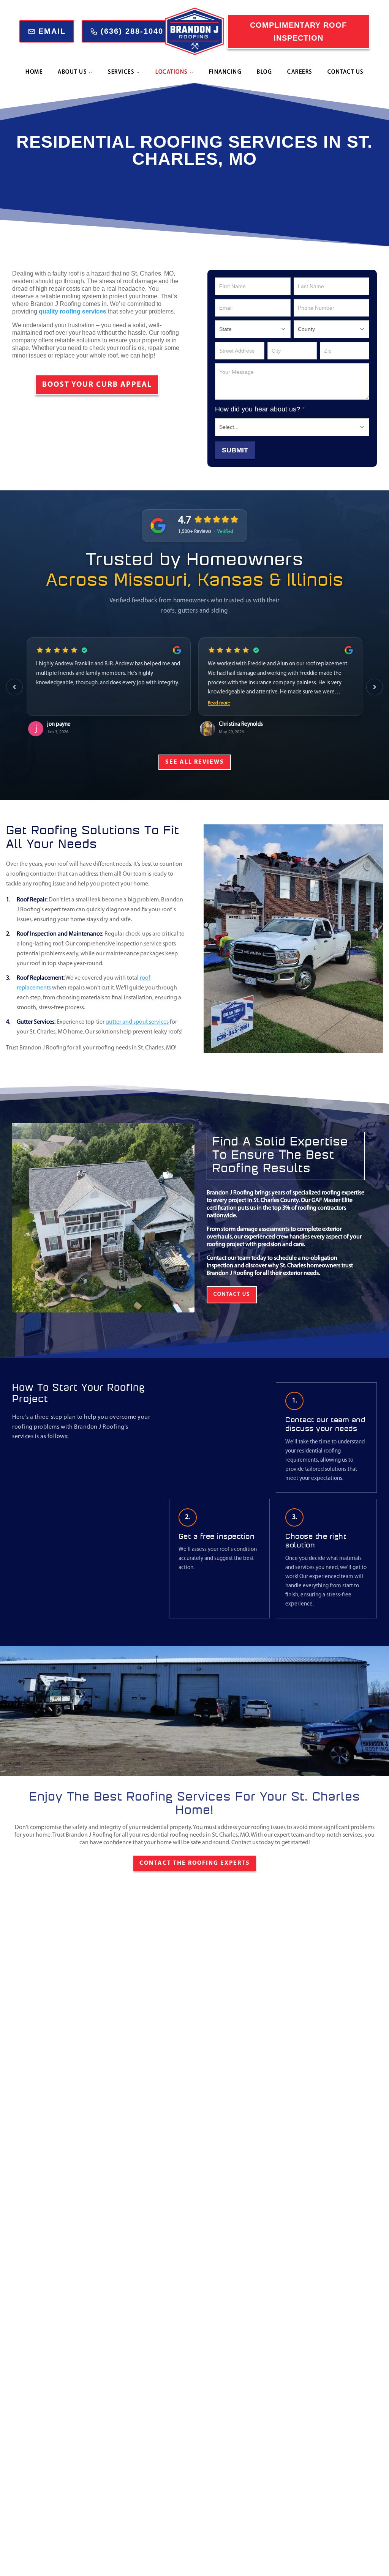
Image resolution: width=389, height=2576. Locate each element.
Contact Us (346, 72)
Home (34, 72)
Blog (264, 72)
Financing (225, 72)
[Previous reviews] (14, 687)
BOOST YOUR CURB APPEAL (97, 385)
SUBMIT (235, 450)
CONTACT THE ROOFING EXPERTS (195, 1863)
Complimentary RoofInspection (298, 32)
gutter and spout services (137, 1022)
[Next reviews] (375, 687)
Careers (300, 72)
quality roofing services (73, 311)
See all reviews (195, 762)
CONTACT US (232, 1294)
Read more (219, 703)
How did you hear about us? (260, 409)
